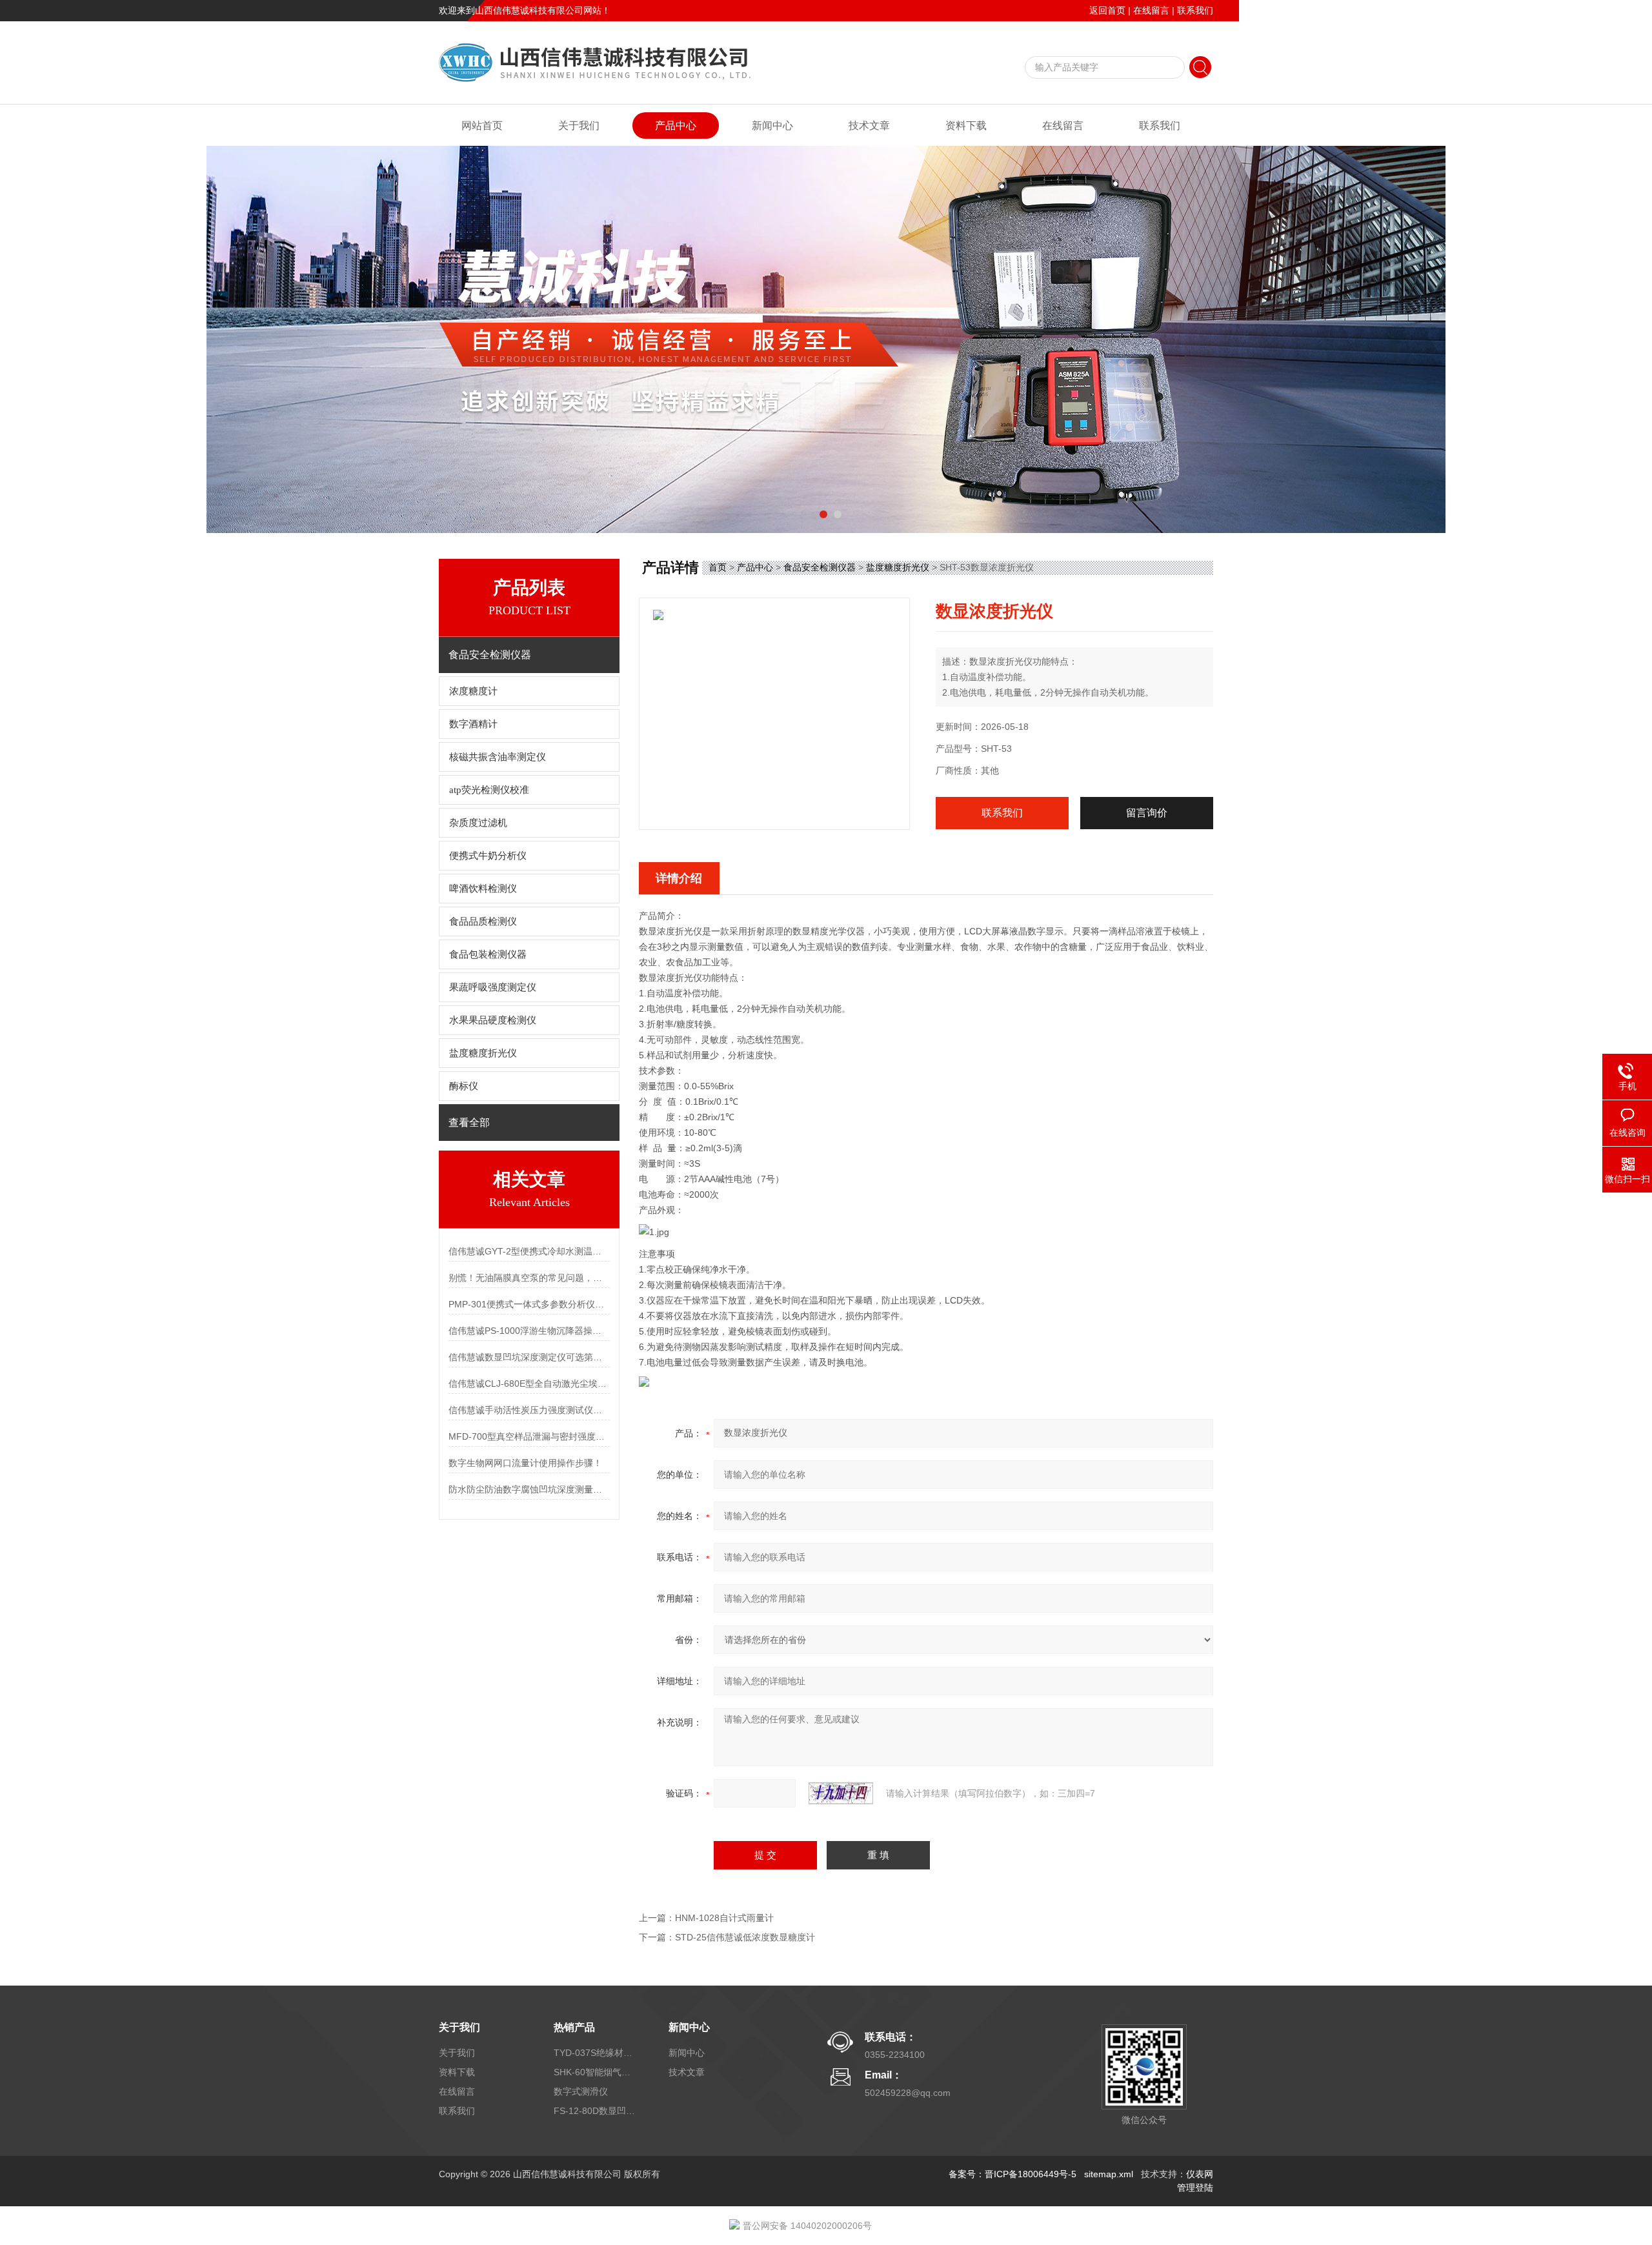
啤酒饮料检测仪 (483, 889)
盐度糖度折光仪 (483, 1053)
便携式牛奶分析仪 (488, 856)
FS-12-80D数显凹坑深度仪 (596, 2111)
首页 (718, 567)
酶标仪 (464, 1086)
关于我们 (579, 126)
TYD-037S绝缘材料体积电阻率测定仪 (596, 2053)
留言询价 (1147, 813)
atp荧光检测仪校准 (489, 790)
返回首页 (1107, 10)
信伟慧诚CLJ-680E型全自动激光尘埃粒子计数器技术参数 (529, 1384)
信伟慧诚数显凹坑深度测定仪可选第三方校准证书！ (529, 1357)
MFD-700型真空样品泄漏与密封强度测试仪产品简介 (529, 1436)
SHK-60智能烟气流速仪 (596, 2072)
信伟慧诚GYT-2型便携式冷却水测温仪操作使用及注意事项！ (529, 1251)
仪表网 (1200, 2174)
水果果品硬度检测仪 (493, 1020)
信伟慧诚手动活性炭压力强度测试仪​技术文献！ (529, 1410)
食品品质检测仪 (483, 921)
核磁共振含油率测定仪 (498, 757)
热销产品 (574, 2027)
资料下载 (966, 126)
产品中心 (676, 126)
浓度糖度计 (473, 691)
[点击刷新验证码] (841, 1793)
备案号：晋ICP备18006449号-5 (1012, 2174)
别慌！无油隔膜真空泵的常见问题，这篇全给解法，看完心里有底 (529, 1278)
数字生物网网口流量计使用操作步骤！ (525, 1463)
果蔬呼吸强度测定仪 (493, 987)
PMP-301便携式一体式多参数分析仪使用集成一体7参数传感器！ (529, 1304)
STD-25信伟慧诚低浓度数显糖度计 (745, 1937)
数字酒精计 (473, 724)
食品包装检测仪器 (488, 954)
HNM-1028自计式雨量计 (724, 1918)
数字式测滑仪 (581, 2091)
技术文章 (869, 126)
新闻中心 (772, 126)
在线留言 (1151, 10)
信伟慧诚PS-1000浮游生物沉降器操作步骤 (529, 1331)
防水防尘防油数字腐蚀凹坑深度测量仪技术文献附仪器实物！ (529, 1489)
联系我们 (1195, 10)
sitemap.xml (1109, 2174)
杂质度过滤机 (478, 823)
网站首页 (482, 126)
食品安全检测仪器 (820, 567)
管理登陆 (1195, 2188)
